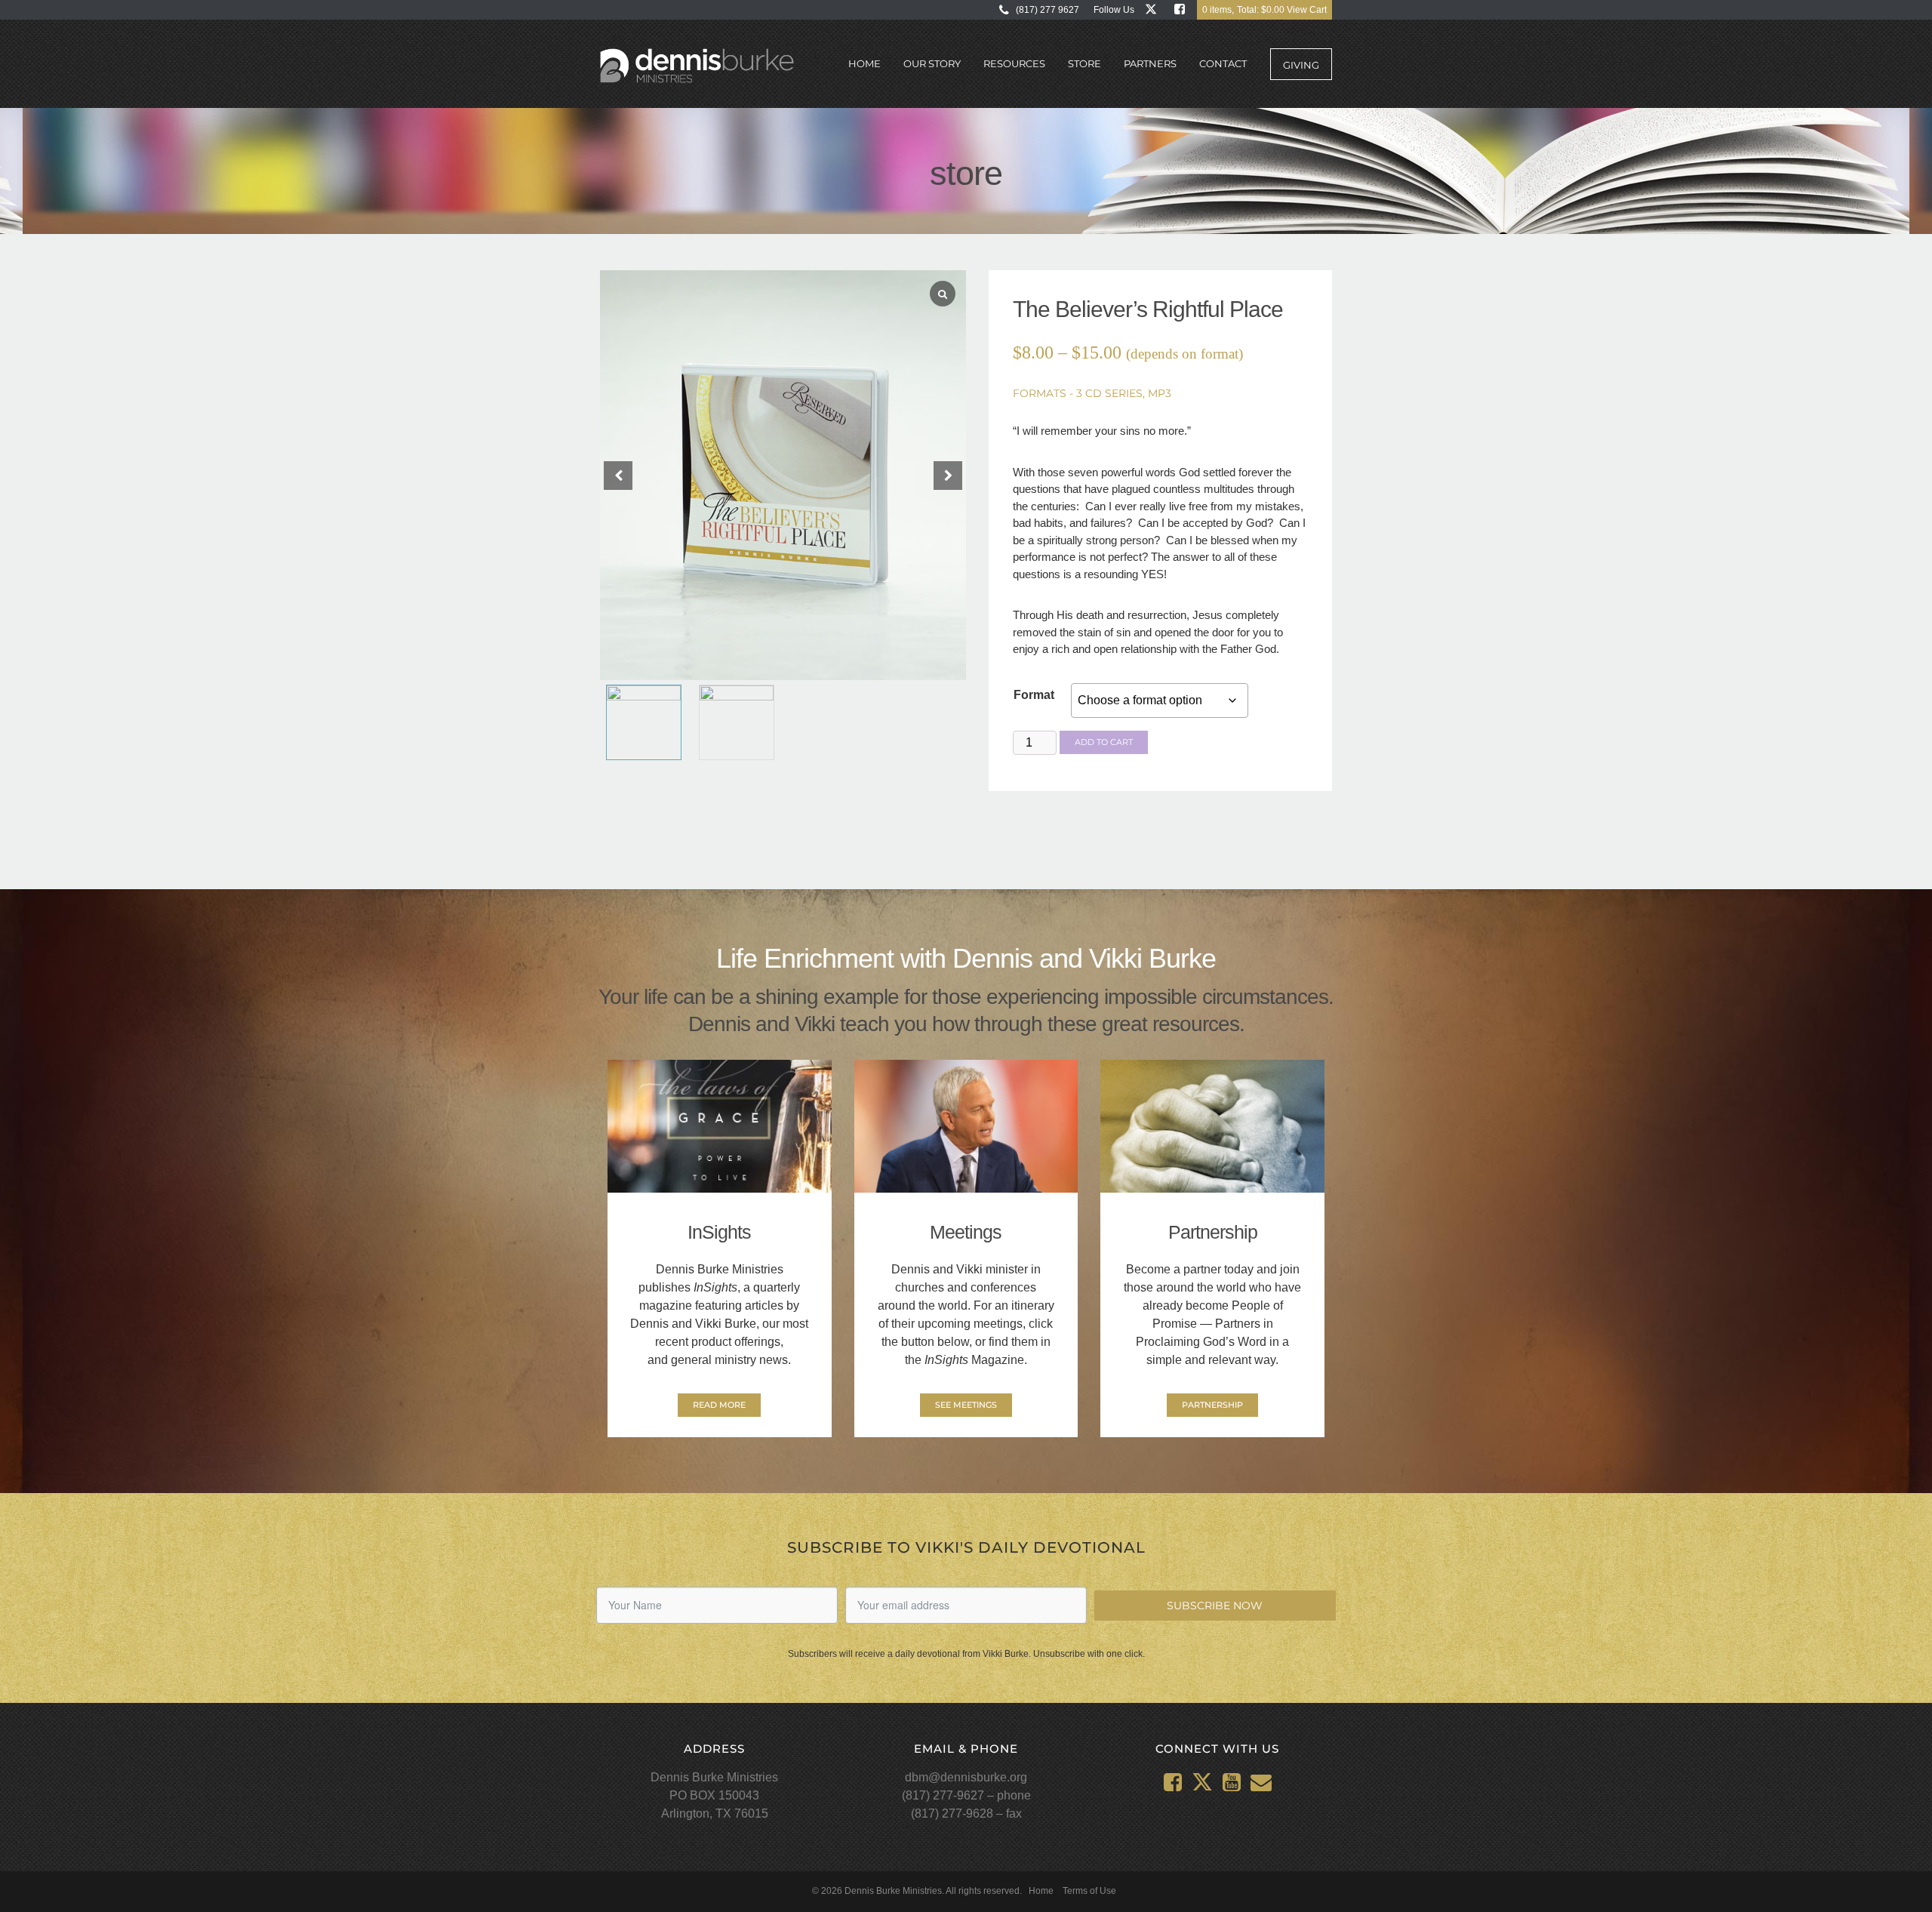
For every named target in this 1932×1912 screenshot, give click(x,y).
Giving (1301, 65)
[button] (948, 476)
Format (1034, 695)
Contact (1223, 63)
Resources (1014, 63)
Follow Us (1114, 10)
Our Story (932, 63)
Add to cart (1104, 742)
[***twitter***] (1154, 9)
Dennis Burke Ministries (697, 66)
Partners (1150, 63)
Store (1084, 63)
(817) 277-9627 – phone (966, 1795)
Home (864, 63)
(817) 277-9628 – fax (966, 1813)
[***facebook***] (1183, 9)
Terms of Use (1089, 1891)
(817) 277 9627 (1048, 10)
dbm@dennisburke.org (966, 1777)
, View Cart (1264, 10)
